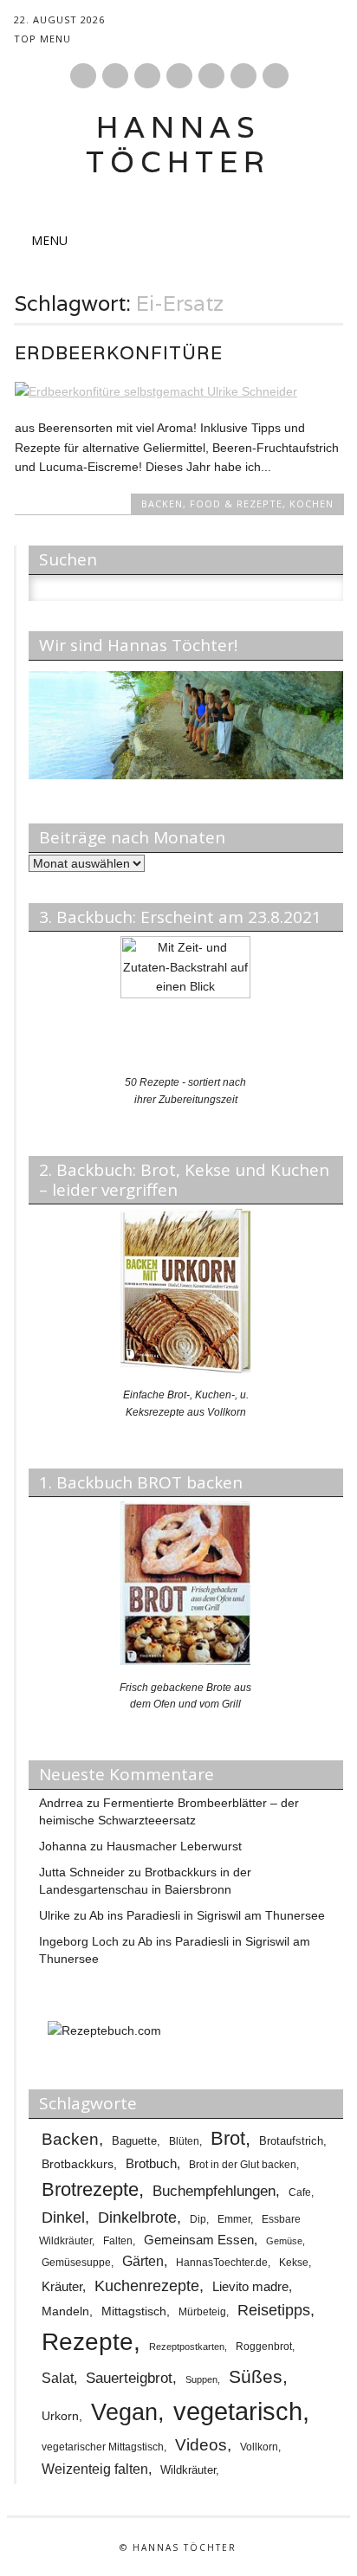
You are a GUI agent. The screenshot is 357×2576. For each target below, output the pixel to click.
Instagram (147, 76)
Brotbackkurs (78, 2164)
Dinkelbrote (137, 2218)
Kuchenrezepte (147, 2285)
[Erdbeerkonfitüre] (179, 391)
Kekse (294, 2263)
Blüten (184, 2141)
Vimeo (179, 76)
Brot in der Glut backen (243, 2165)
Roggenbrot (264, 2347)
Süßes (256, 2377)
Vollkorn (259, 2447)
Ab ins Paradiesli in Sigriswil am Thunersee (207, 1915)
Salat (58, 2378)
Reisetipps (274, 2310)
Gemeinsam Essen (199, 2240)
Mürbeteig (202, 2312)
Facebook (83, 76)
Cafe (300, 2192)
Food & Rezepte (236, 504)
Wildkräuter (188, 2470)
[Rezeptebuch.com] (104, 2030)
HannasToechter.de (222, 2262)
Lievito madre (250, 2287)
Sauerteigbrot (129, 2378)
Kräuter (62, 2286)
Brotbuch (151, 2163)
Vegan (124, 2412)
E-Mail (244, 77)
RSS (211, 76)
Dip (198, 2219)
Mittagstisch (134, 2311)
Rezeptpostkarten (187, 2347)
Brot (228, 2138)
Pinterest (115, 76)
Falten (118, 2241)
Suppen (201, 2379)
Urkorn (60, 2416)
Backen (162, 504)
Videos (201, 2445)
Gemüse (284, 2241)
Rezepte (88, 2342)
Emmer (234, 2219)
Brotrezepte (90, 2189)
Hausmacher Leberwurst (174, 1846)
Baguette (134, 2141)
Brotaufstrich (291, 2141)
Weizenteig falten (95, 2469)
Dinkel (63, 2218)
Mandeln (65, 2311)
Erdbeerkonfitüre (119, 353)
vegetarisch (238, 2411)
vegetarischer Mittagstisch (103, 2447)
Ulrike (55, 1915)
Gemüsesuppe (76, 2262)
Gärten (143, 2261)
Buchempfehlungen (214, 2191)
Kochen (312, 504)
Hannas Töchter (178, 144)
